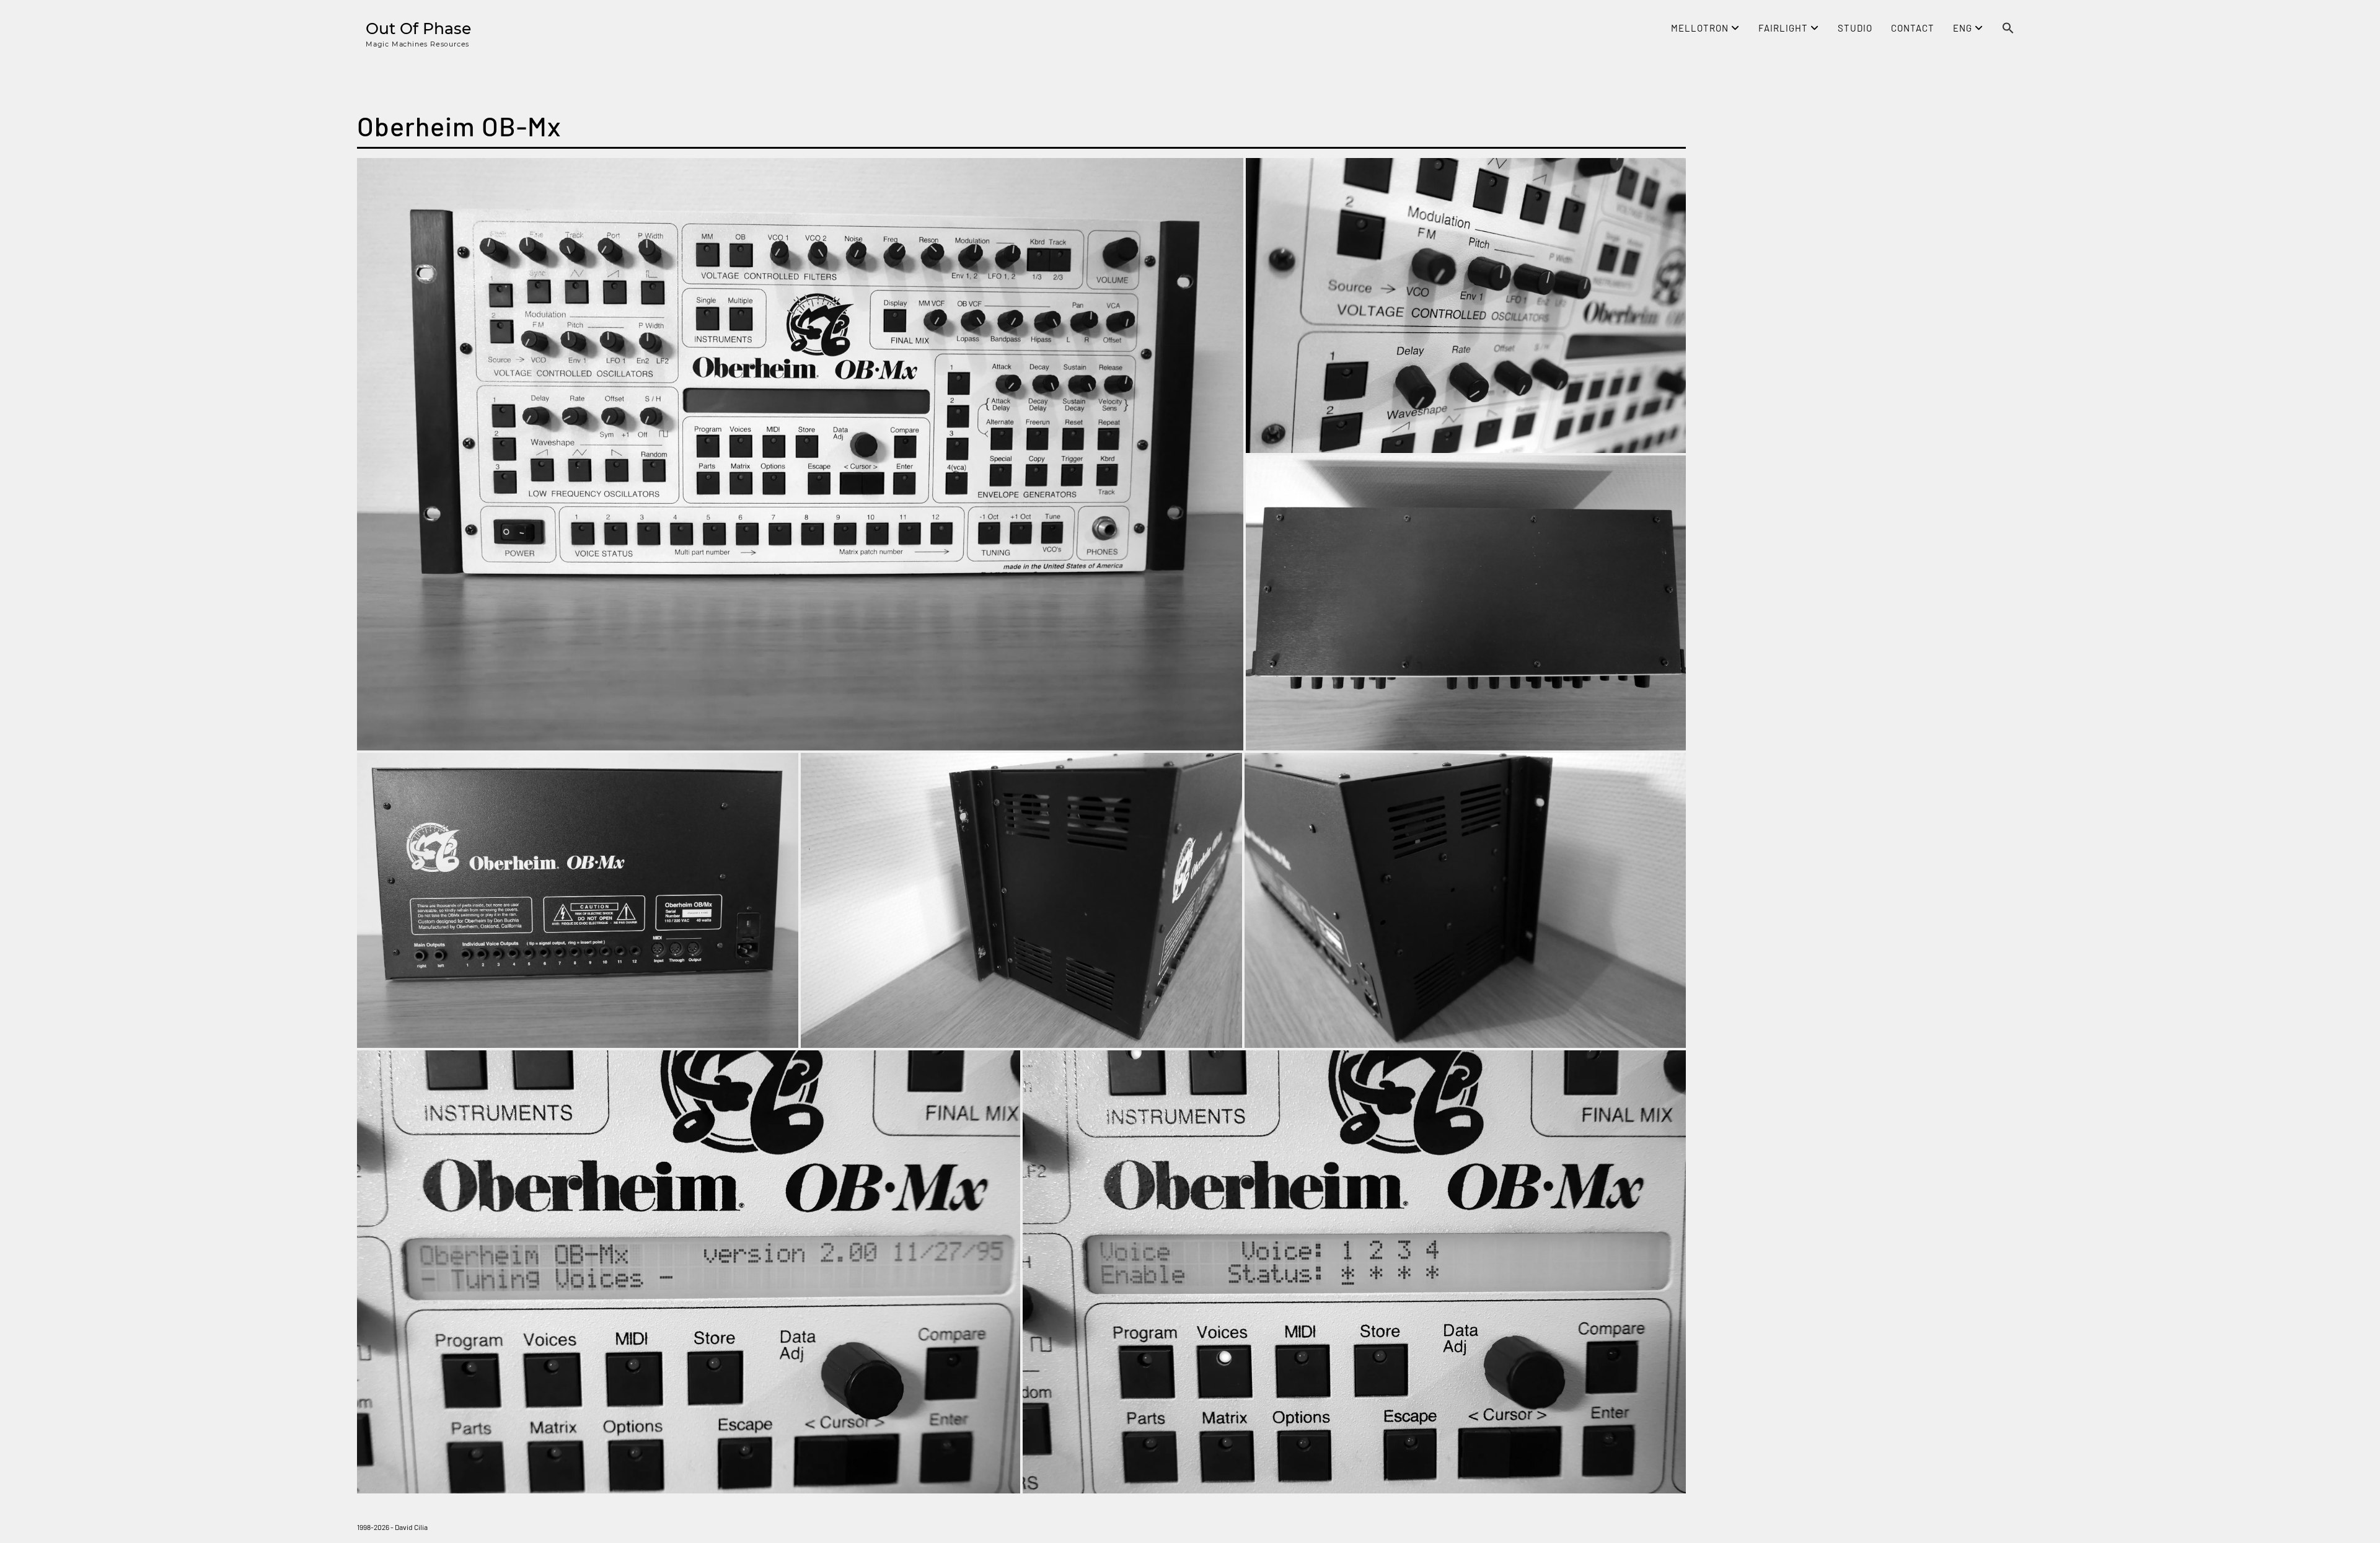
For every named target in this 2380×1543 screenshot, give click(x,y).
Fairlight (1784, 28)
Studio (1855, 28)
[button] (2008, 29)
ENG (1964, 28)
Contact (1913, 28)
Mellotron (1701, 28)
